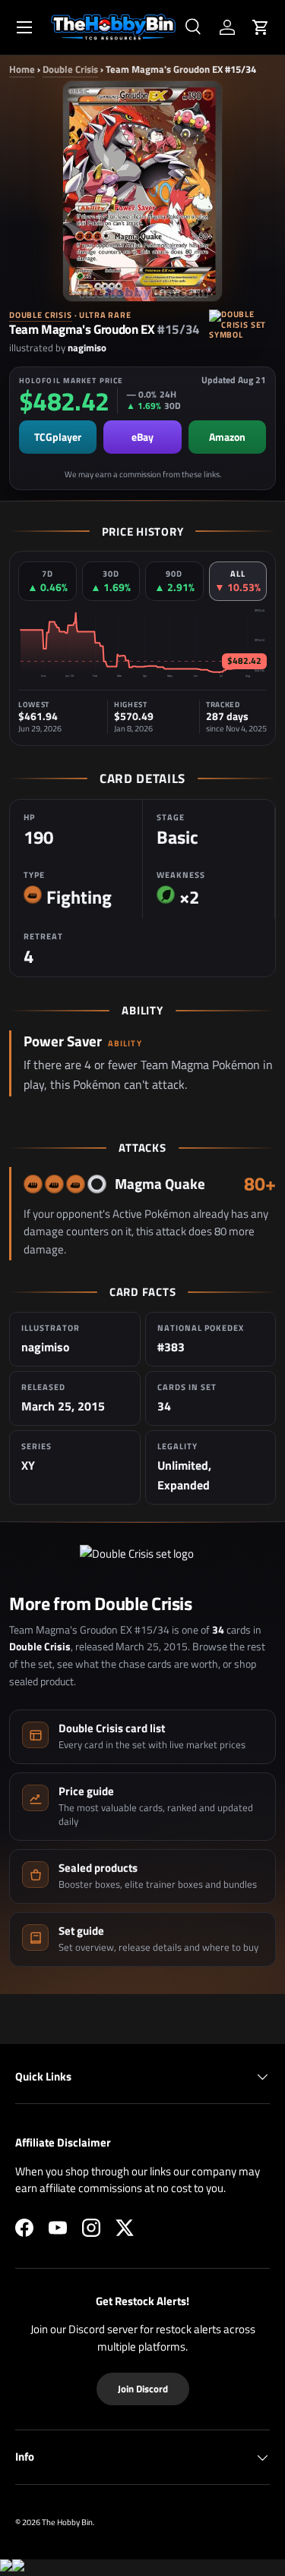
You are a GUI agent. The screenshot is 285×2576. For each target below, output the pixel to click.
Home (22, 69)
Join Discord (143, 2389)
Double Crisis (70, 69)
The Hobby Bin (67, 2522)
